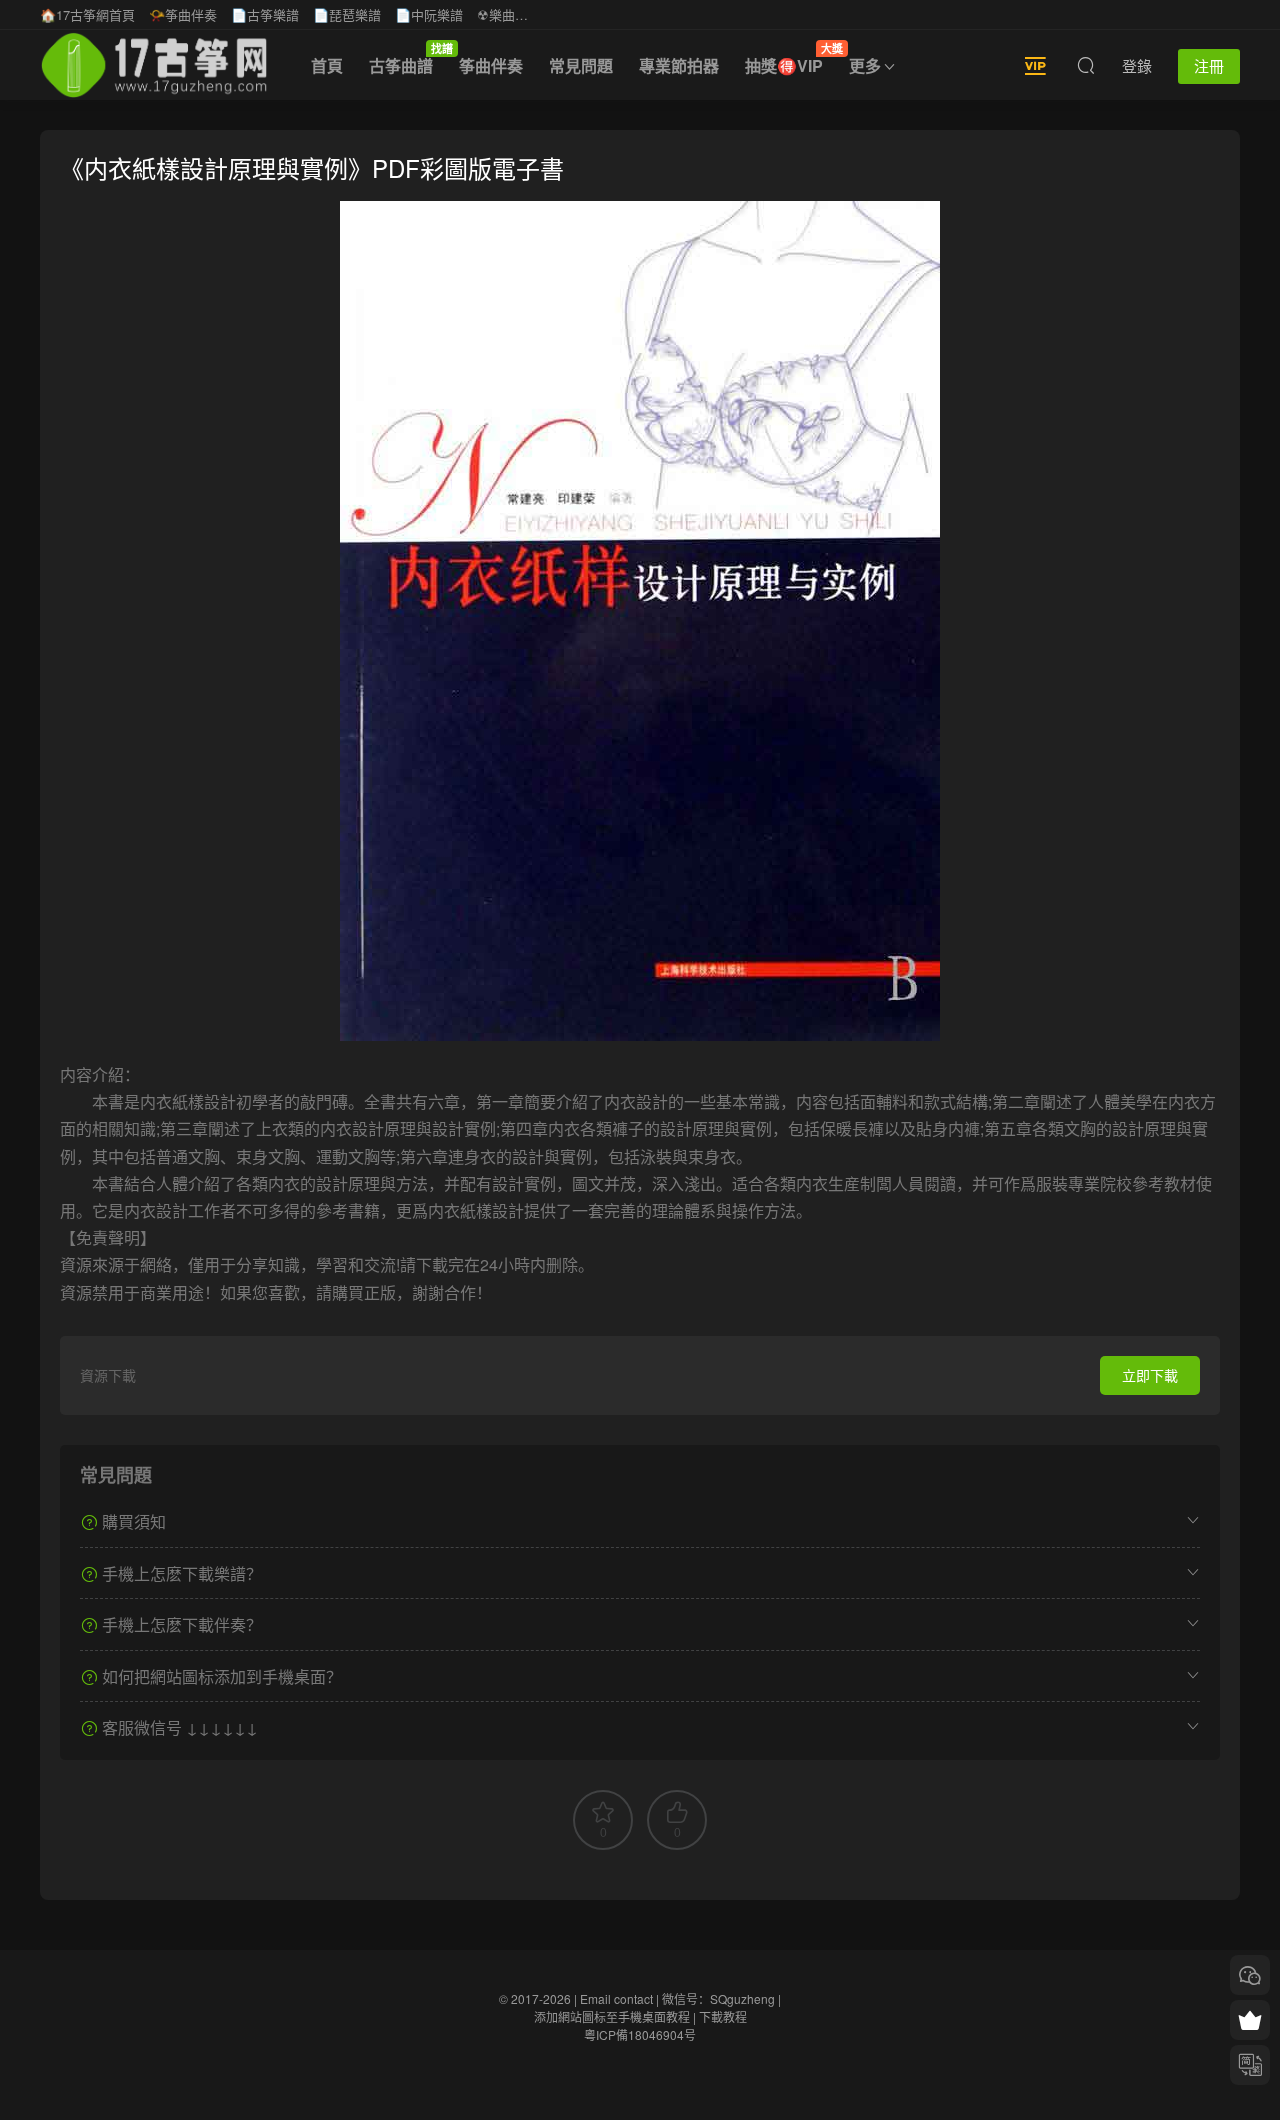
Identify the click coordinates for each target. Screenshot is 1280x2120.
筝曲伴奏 (491, 65)
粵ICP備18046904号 (640, 2034)
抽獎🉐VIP (790, 59)
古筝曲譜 (407, 59)
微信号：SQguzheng (718, 1998)
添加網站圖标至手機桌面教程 (612, 2016)
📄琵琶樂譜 (347, 14)
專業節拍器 (679, 65)
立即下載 (1150, 1375)
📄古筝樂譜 (265, 14)
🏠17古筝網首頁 (87, 14)
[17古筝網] (154, 65)
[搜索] (1086, 65)
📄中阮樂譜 (429, 14)
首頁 (327, 65)
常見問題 (581, 65)
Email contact (616, 1998)
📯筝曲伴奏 (183, 14)
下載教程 (723, 2016)
